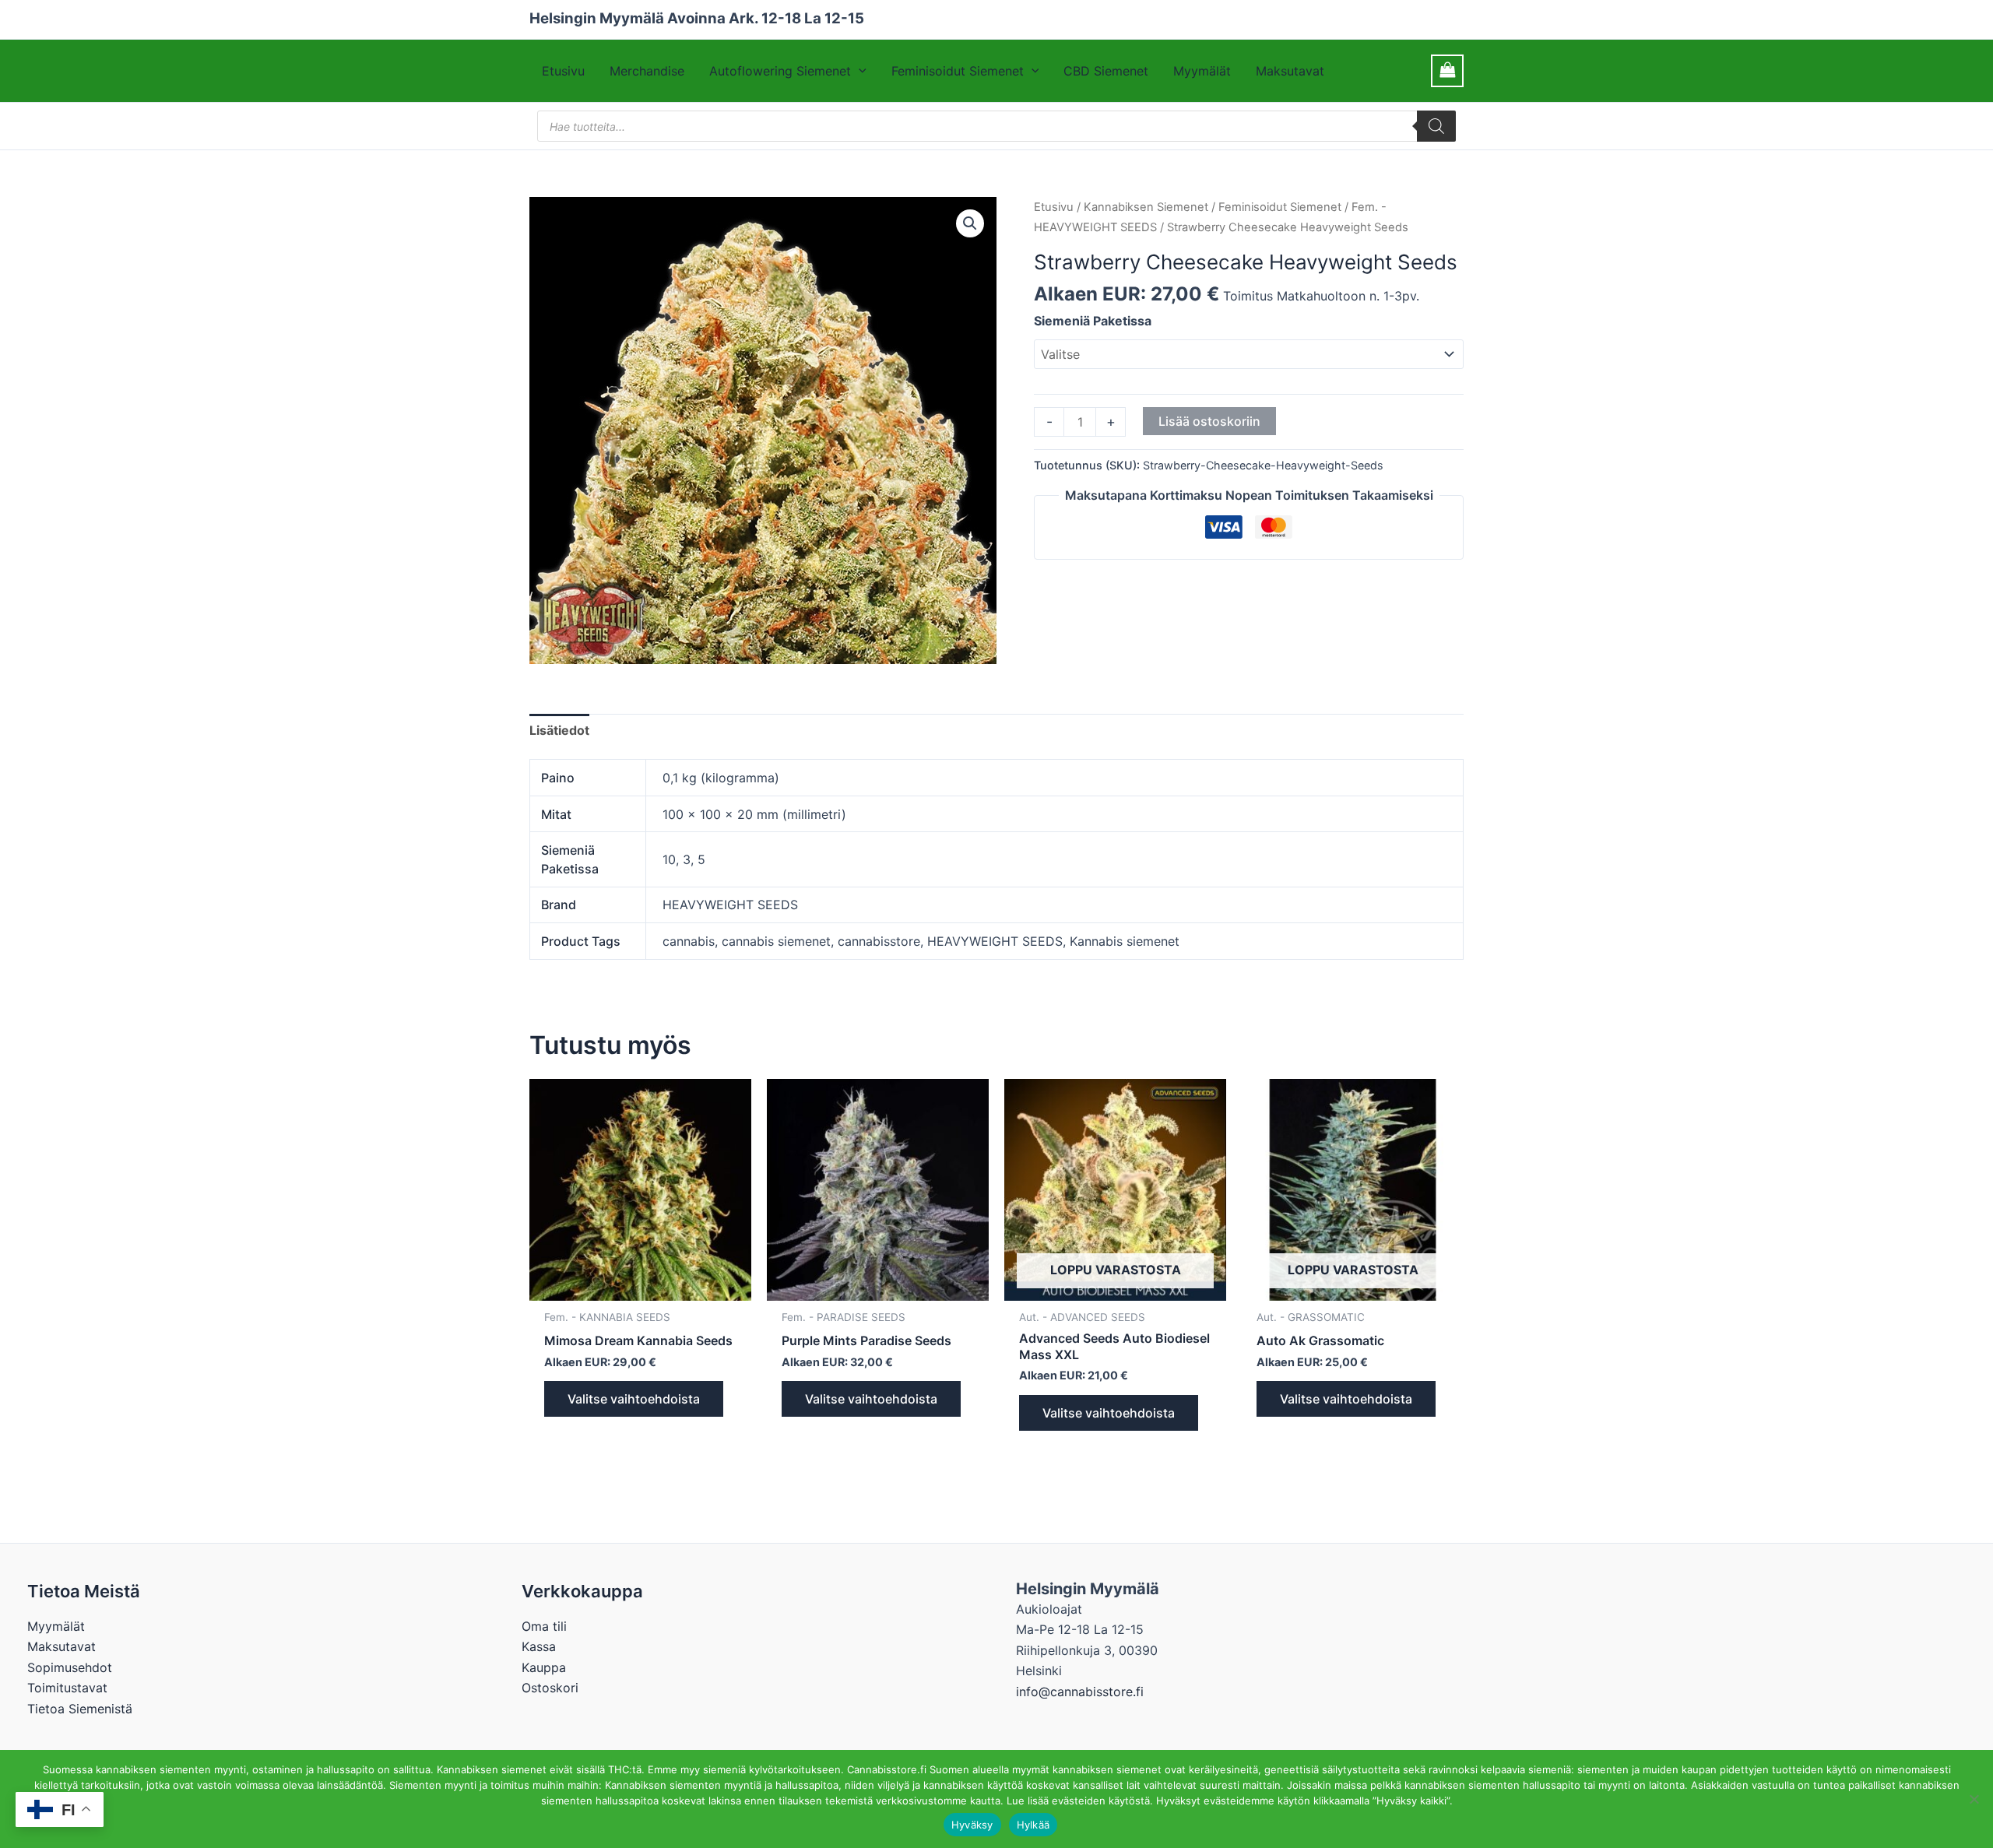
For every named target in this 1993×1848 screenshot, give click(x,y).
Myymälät (1202, 71)
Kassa (539, 1646)
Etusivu (563, 71)
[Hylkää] (1974, 1799)
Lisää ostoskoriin (1209, 421)
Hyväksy (972, 1825)
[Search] (1436, 126)
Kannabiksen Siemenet (1146, 207)
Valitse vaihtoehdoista (634, 1399)
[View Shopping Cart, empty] (1447, 70)
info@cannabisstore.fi (1080, 1692)
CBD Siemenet (1106, 71)
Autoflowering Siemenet (780, 71)
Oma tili (544, 1626)
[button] (859, 71)
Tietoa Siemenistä (80, 1709)
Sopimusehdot (70, 1667)
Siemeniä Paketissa (1093, 321)
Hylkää (1033, 1825)
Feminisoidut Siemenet (958, 71)
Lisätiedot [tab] (559, 730)
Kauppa (544, 1667)
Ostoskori (550, 1688)
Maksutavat (1290, 71)
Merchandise (647, 71)
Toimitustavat (67, 1688)
